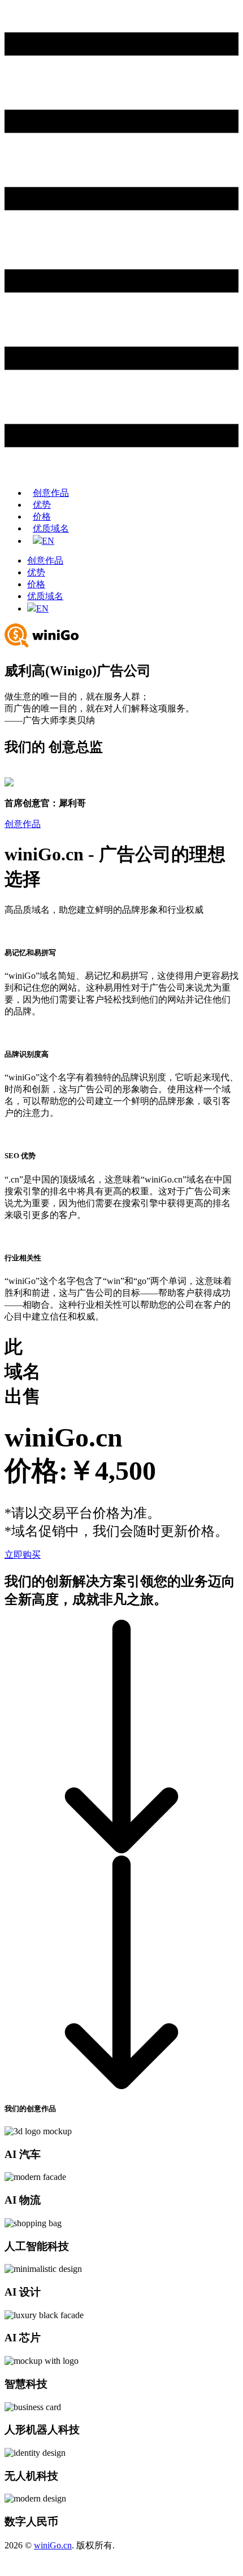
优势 (42, 505)
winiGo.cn (53, 2545)
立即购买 (23, 1555)
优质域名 (51, 528)
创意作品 (51, 493)
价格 (42, 516)
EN (48, 541)
